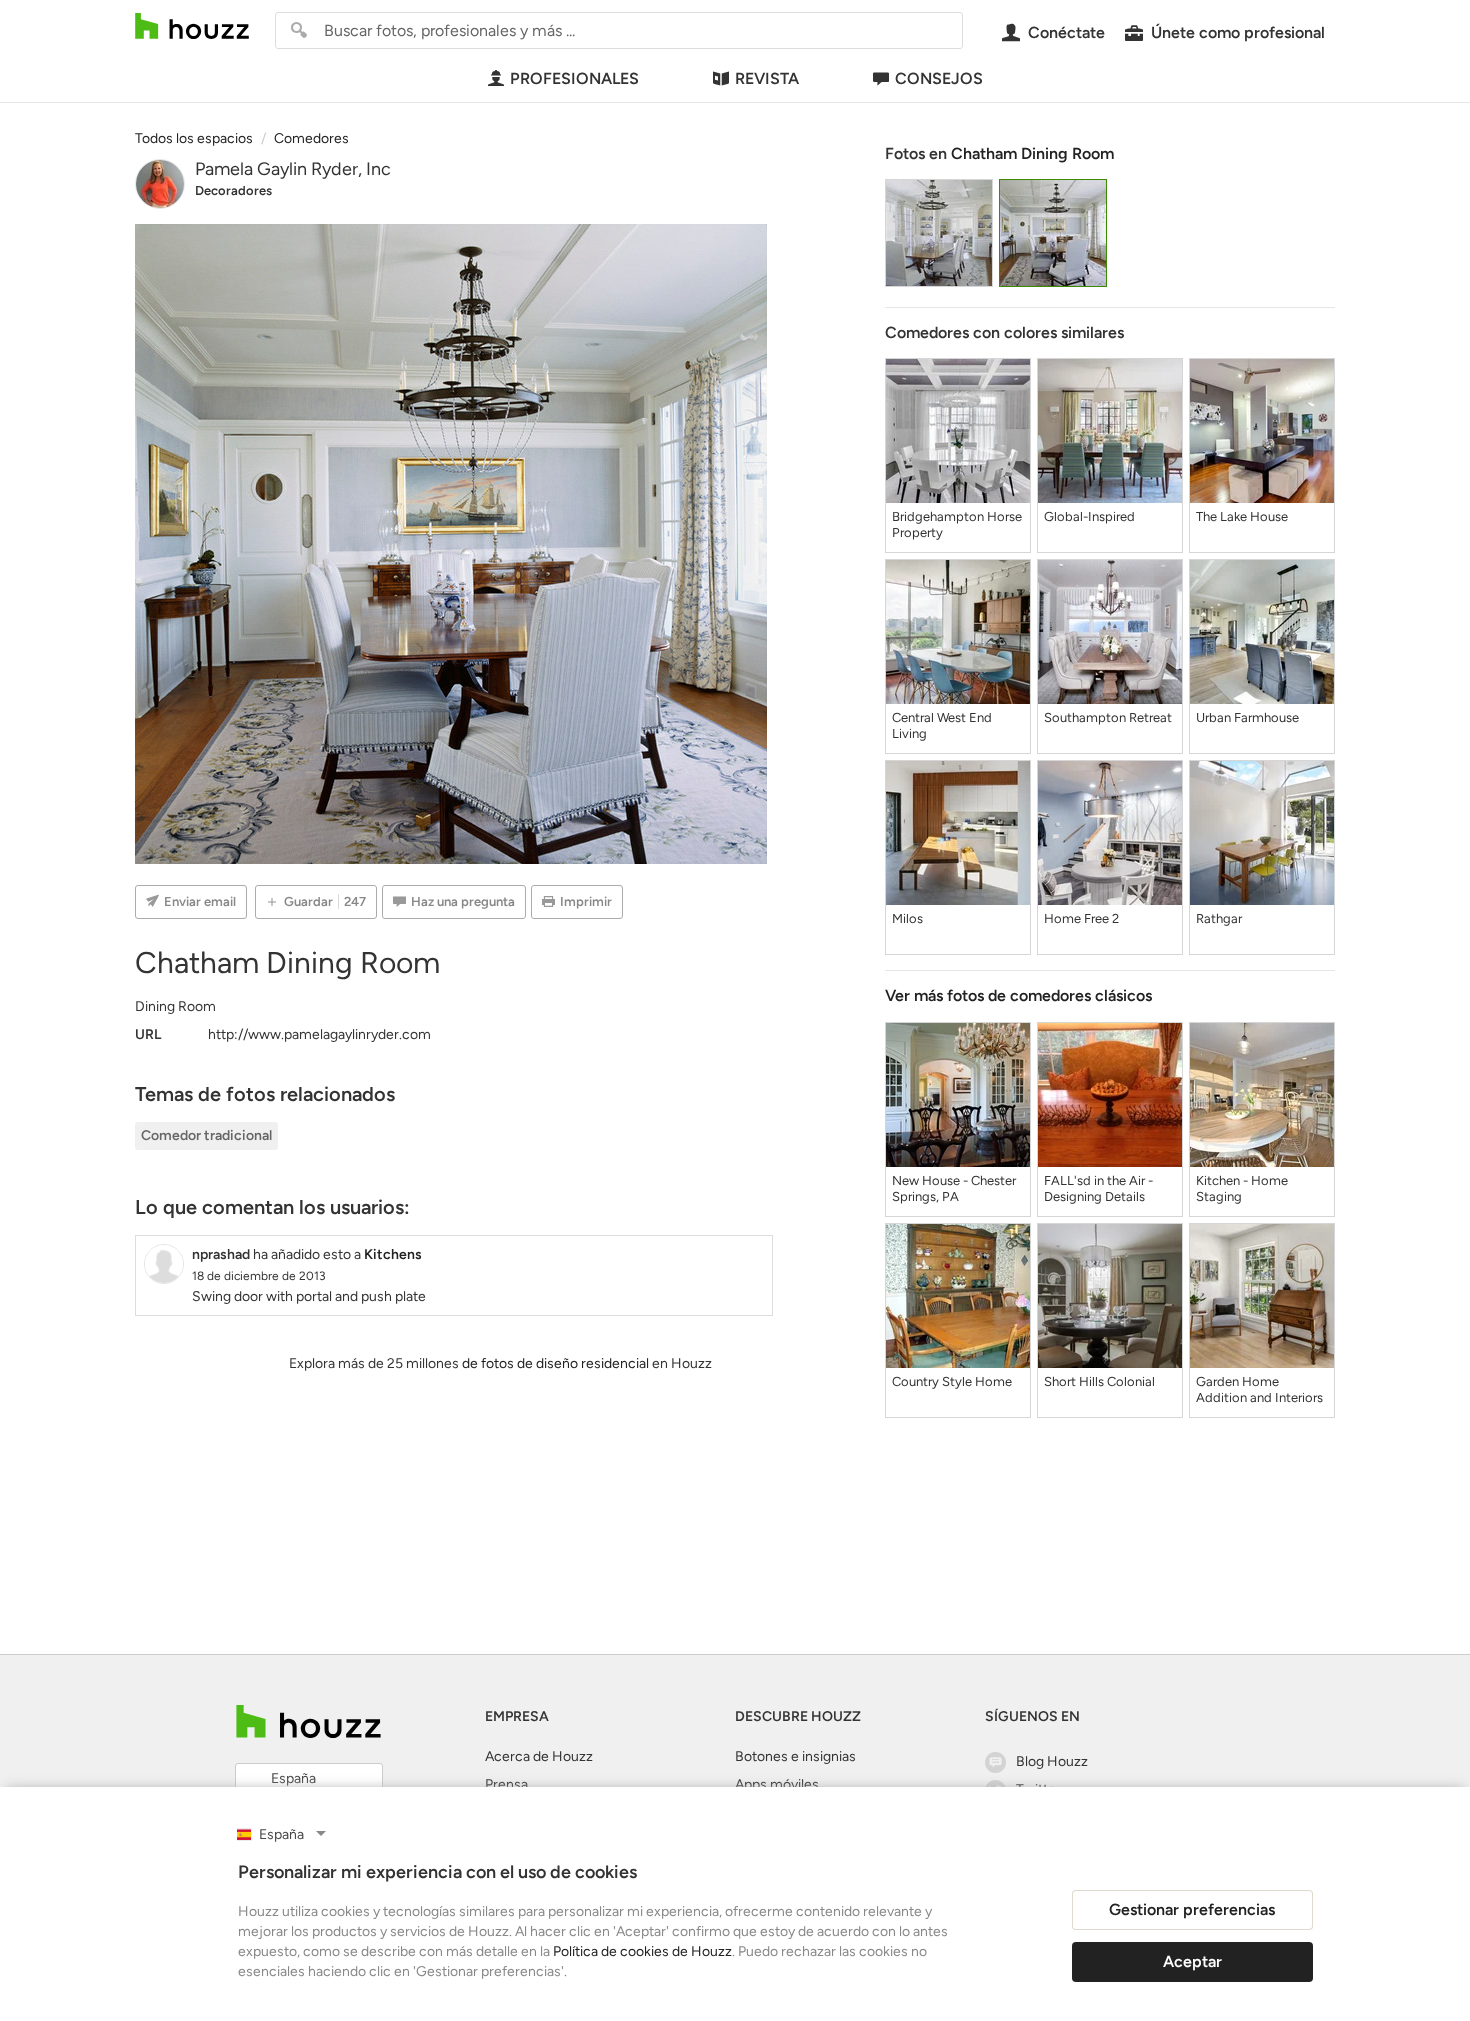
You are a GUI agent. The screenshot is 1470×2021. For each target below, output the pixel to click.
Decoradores (233, 190)
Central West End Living (942, 725)
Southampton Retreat (1108, 717)
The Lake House (1242, 516)
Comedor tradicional (206, 1135)
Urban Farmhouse (1247, 717)
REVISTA (767, 78)
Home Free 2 (1081, 918)
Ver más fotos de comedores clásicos (1018, 995)
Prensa (506, 1784)
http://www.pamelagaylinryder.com (319, 1034)
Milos (907, 918)
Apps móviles (777, 1784)
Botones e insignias (795, 1756)
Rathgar (1219, 918)
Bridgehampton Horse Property (957, 524)
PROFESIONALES (574, 78)
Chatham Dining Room (1032, 153)
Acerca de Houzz (539, 1756)
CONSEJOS (939, 78)
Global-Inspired (1089, 516)
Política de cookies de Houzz (642, 1951)
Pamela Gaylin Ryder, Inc (293, 169)
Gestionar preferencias (1192, 1909)
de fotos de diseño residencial (555, 1363)
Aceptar (1192, 1961)
